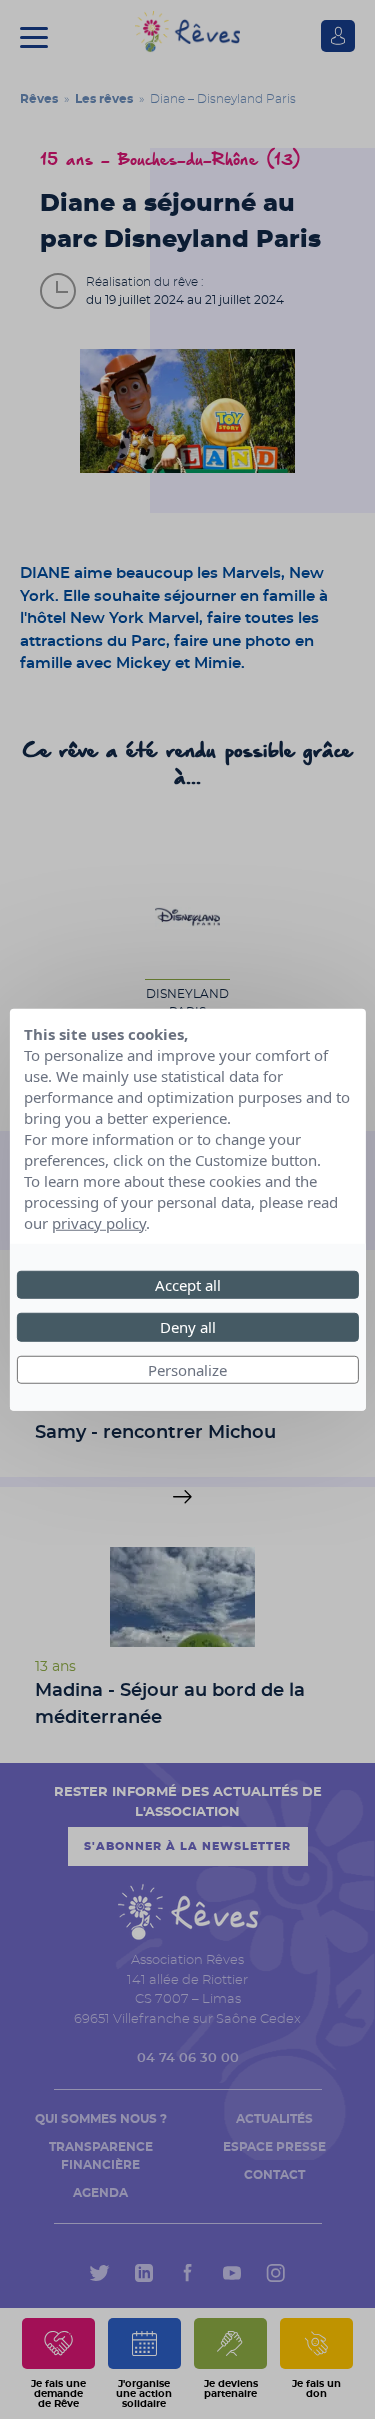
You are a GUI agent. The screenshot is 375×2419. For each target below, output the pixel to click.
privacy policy (99, 1222)
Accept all (188, 1284)
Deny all (188, 1327)
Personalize (187, 1369)
